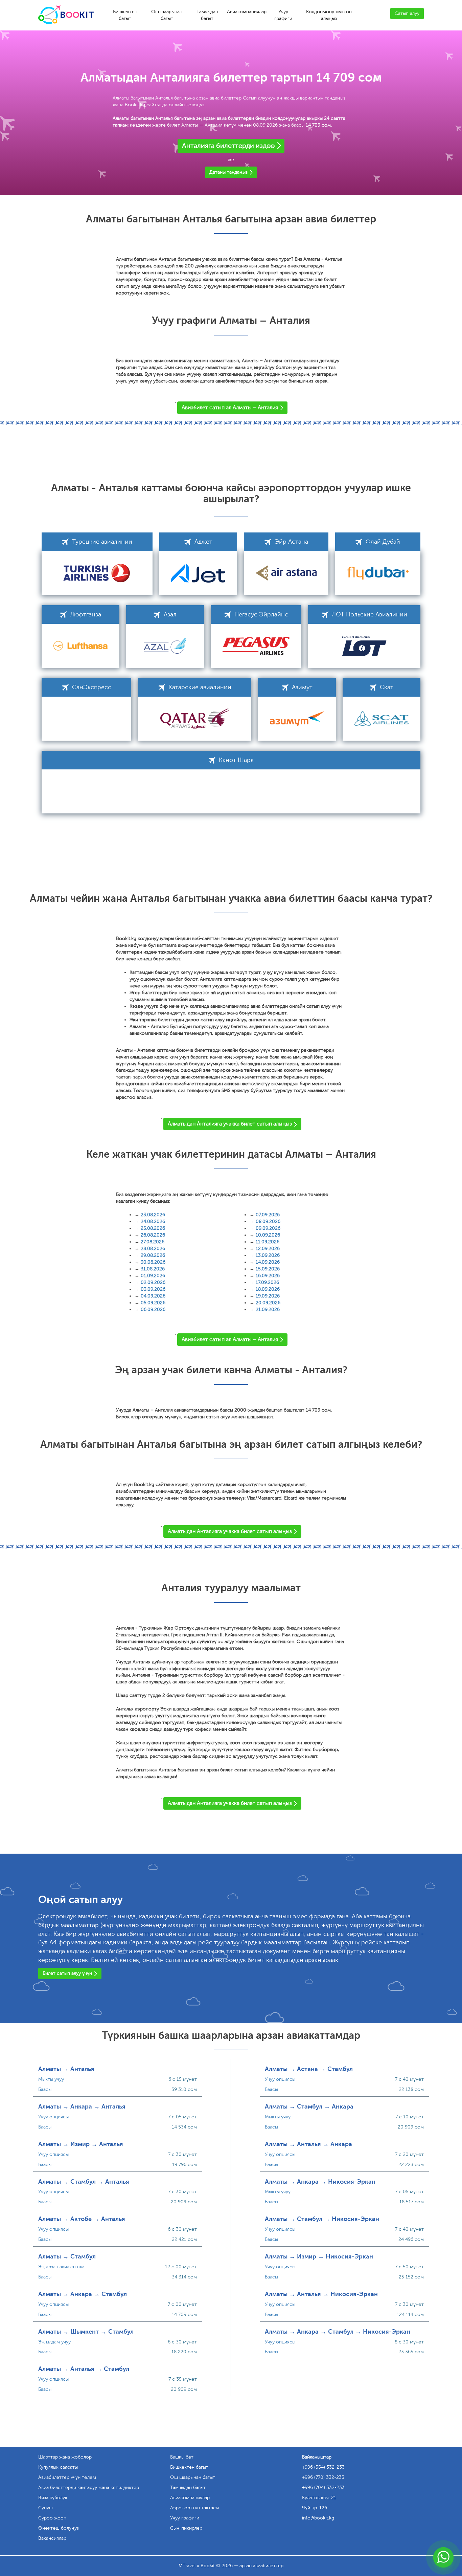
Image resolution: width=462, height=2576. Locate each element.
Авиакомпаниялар (247, 12)
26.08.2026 (153, 1235)
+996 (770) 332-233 (323, 2477)
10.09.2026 (268, 1235)
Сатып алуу (407, 13)
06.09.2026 (153, 1309)
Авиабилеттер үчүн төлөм (67, 2477)
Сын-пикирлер (186, 2528)
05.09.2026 (153, 1303)
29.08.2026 (153, 1255)
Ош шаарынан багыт (167, 15)
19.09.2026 (268, 1296)
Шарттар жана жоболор (65, 2457)
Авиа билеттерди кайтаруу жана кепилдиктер (89, 2487)
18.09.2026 (268, 1289)
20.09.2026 (268, 1303)
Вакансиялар (52, 2538)
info (318, 2518)
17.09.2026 (267, 1282)
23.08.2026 (153, 1215)
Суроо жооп (52, 2518)
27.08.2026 (153, 1242)
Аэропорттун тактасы (194, 2508)
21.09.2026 (268, 1309)
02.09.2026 (153, 1282)
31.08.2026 (153, 1269)
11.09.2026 (268, 1242)
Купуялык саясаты (58, 2467)
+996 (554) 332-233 (323, 2467)
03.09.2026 (153, 1289)
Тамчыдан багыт (207, 15)
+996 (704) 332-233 (323, 2487)
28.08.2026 (153, 1249)
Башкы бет (182, 2457)
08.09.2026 (268, 1221)
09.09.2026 (268, 1228)
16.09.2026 (268, 1276)
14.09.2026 (268, 1262)
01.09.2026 (153, 1276)
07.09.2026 (268, 1215)
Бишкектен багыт (125, 15)
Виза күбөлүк (53, 2498)
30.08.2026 (153, 1262)
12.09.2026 (268, 1249)
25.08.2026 (153, 1228)
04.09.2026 (153, 1296)
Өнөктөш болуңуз (59, 2528)
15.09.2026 (268, 1269)
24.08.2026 (153, 1221)
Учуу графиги (283, 15)
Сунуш (45, 2508)
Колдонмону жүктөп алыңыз (329, 15)
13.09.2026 (268, 1255)
